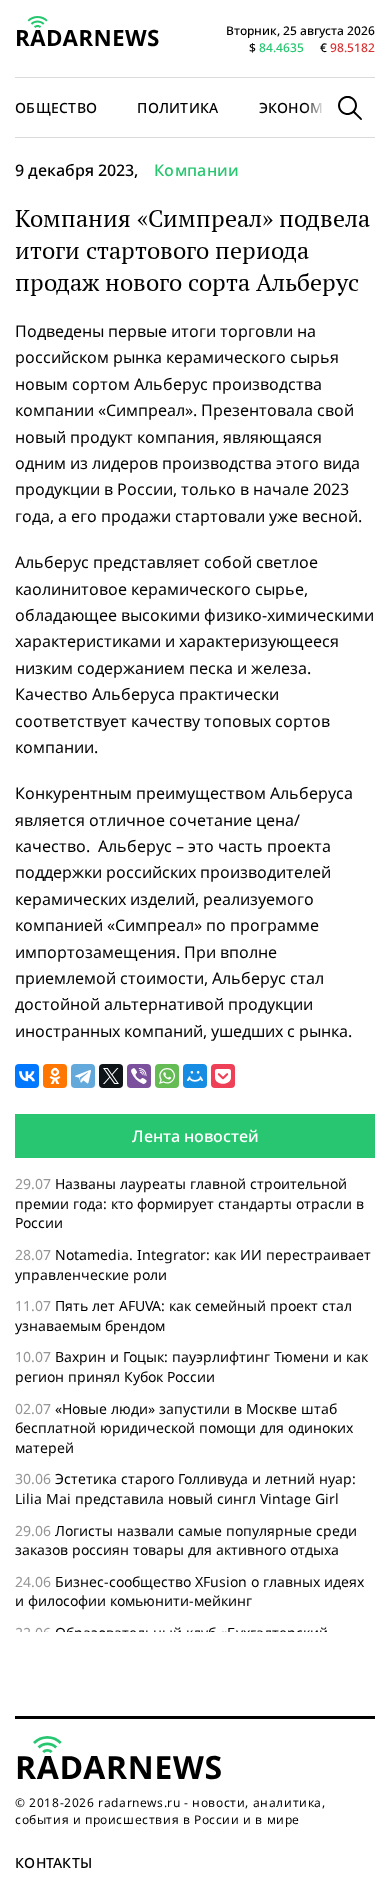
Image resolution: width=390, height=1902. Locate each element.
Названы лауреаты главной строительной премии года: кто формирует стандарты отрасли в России (189, 1203)
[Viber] (139, 1076)
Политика (177, 107)
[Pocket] (223, 1076)
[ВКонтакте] (27, 1076)
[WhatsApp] (167, 1076)
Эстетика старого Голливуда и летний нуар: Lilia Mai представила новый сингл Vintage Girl (185, 1488)
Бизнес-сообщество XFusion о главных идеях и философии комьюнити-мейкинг (189, 1591)
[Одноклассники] (55, 1076)
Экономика (306, 107)
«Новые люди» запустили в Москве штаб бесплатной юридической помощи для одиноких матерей (184, 1428)
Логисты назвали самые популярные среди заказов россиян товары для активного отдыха (186, 1540)
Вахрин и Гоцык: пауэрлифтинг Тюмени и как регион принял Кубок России (191, 1366)
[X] (111, 1076)
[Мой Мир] (195, 1076)
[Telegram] (83, 1076)
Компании (197, 170)
